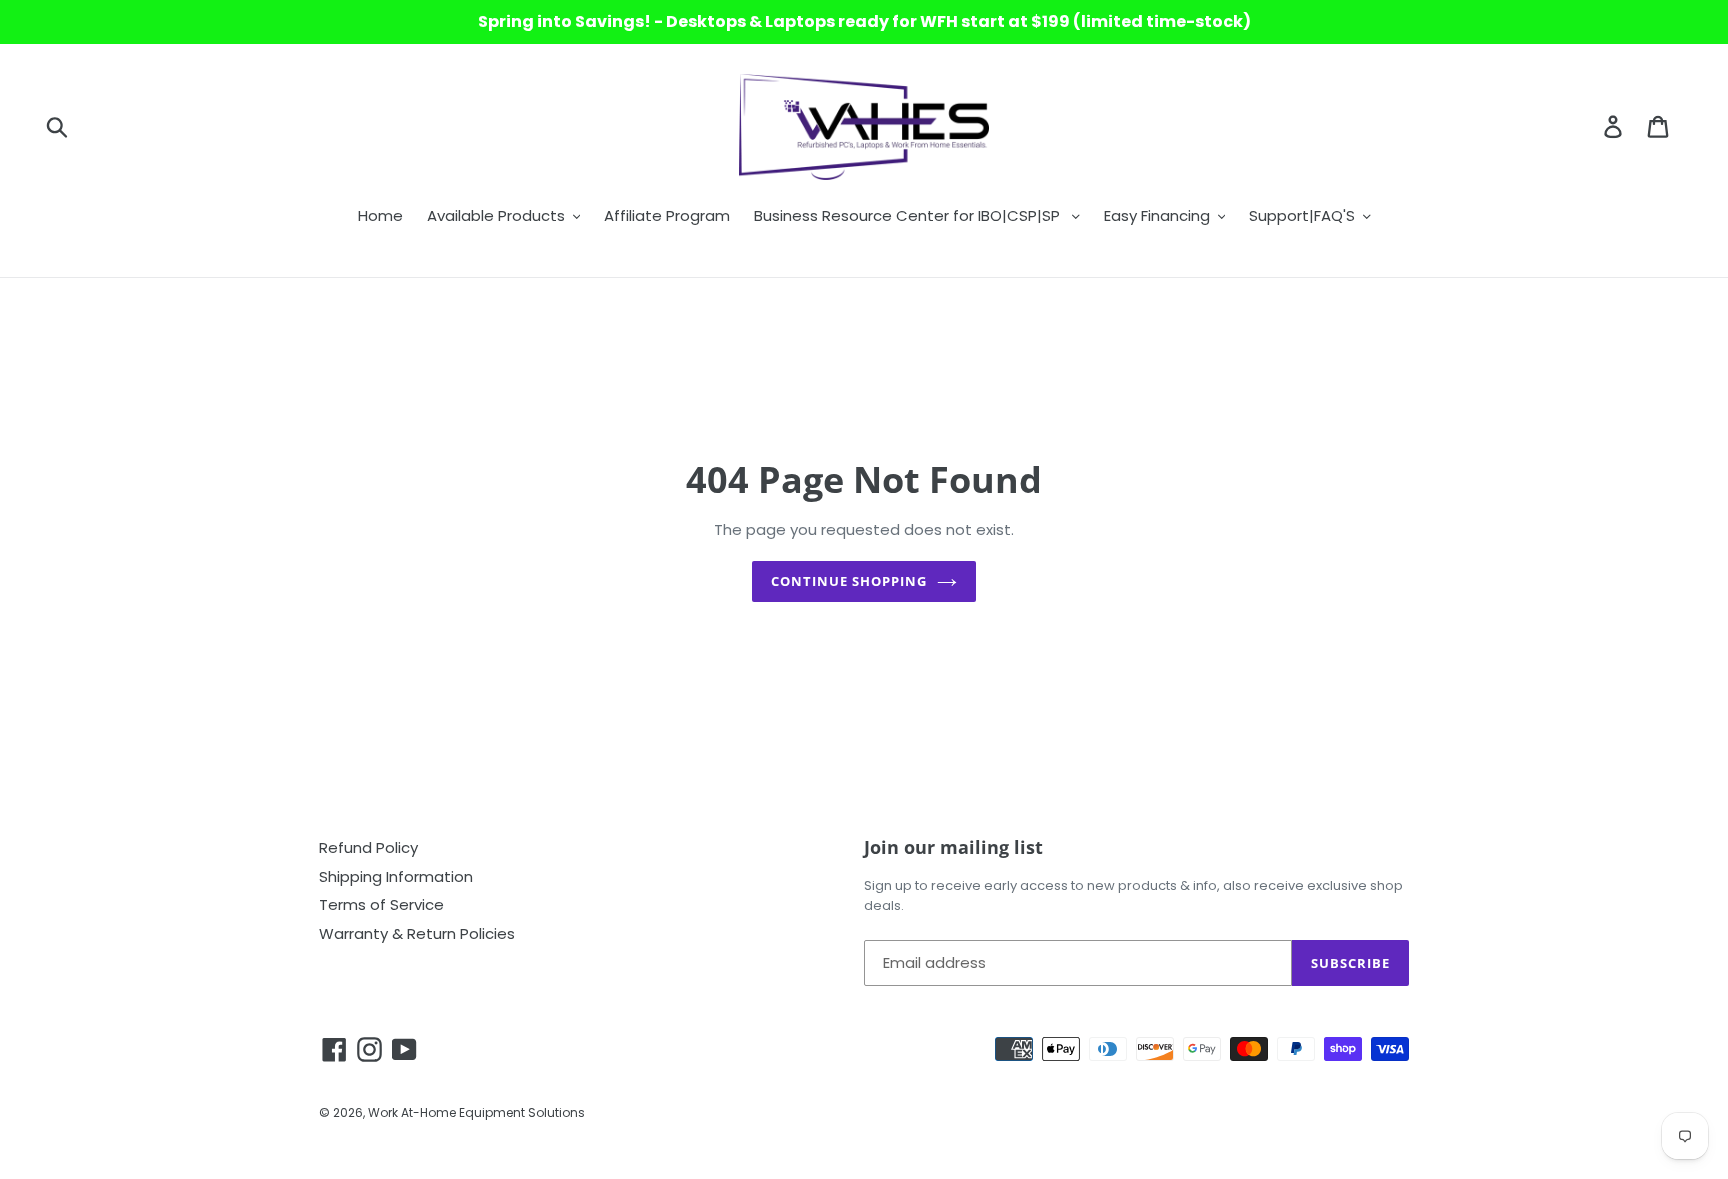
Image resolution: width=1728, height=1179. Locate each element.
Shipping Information (396, 876)
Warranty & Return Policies (417, 933)
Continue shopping (849, 581)
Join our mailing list (953, 848)
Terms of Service (381, 904)
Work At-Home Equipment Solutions (476, 1112)
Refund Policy (368, 847)
